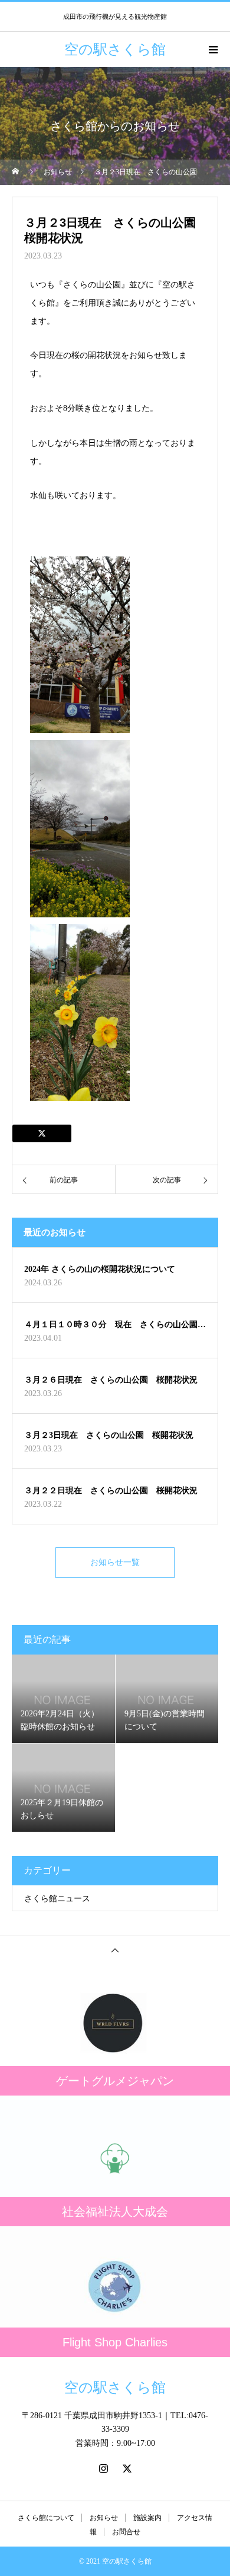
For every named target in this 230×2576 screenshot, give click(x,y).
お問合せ (126, 2532)
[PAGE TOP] (115, 1950)
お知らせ (104, 2518)
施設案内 (147, 2518)
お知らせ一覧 (115, 1562)
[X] (127, 2468)
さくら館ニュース (57, 1899)
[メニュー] (212, 49)
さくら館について (46, 2518)
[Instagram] (103, 2468)
